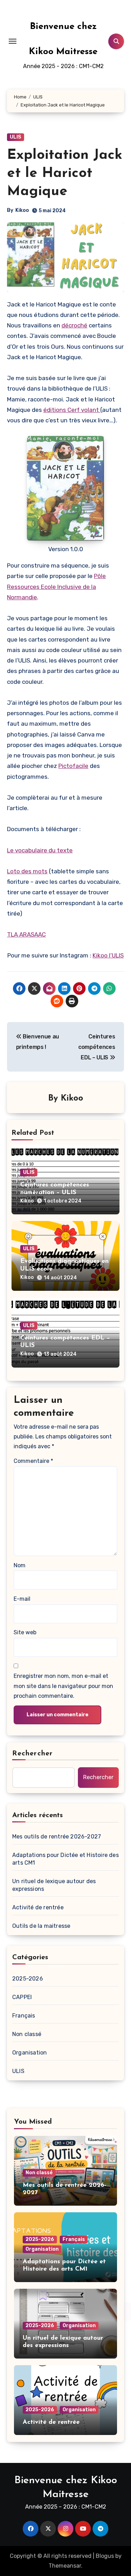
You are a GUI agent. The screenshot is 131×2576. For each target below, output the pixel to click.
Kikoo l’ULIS (108, 955)
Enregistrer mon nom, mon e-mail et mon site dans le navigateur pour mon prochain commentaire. (63, 1686)
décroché (74, 325)
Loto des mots (27, 871)
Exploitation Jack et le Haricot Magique (65, 173)
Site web (25, 1632)
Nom (20, 1565)
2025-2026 (28, 1979)
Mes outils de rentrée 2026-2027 (57, 1837)
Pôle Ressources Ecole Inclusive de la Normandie (56, 587)
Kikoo (22, 210)
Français (24, 2016)
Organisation (30, 2053)
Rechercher (32, 1754)
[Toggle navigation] (13, 41)
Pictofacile (73, 766)
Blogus (105, 2556)
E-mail (22, 1599)
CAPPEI (22, 1997)
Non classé (27, 2034)
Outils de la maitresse (41, 1926)
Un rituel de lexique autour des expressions (54, 1885)
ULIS (16, 137)
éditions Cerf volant (72, 410)
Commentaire (33, 1461)
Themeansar (65, 2566)
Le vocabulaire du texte (40, 850)
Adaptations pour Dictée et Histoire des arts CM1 (65, 1859)
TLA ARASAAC (26, 934)
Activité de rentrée (38, 1907)
